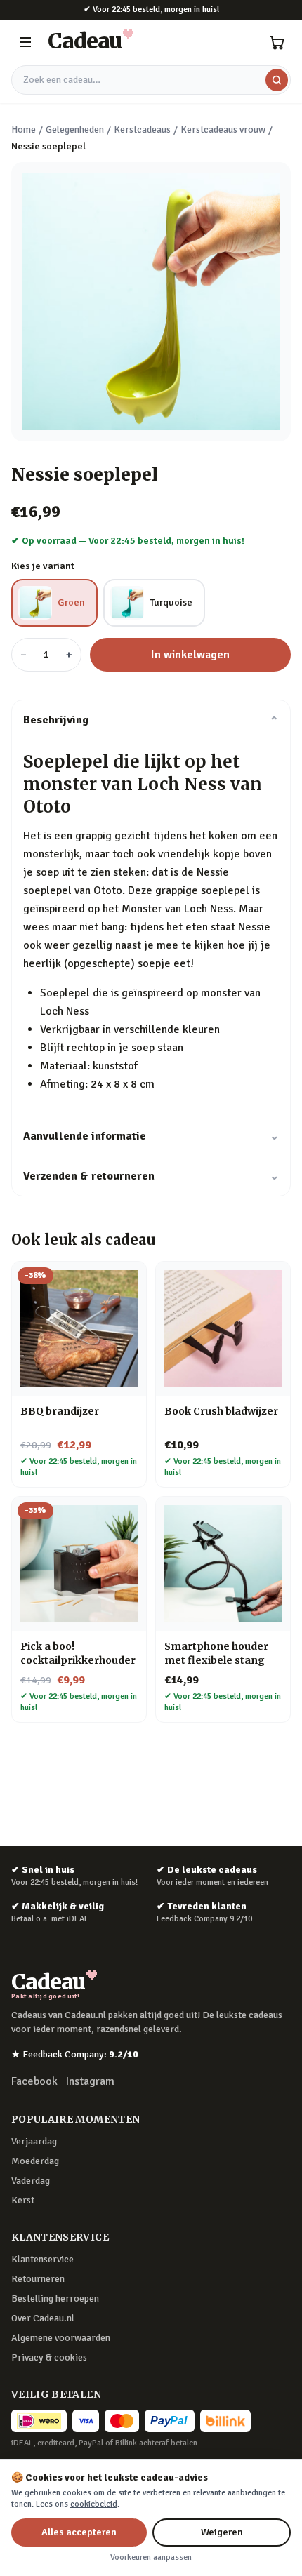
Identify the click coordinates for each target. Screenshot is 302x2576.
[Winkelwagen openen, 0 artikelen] (277, 42)
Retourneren (38, 2279)
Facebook (34, 2081)
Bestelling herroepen (55, 2298)
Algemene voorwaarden (61, 2338)
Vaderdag (31, 2181)
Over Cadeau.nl (43, 2318)
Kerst (23, 2200)
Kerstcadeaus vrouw (223, 129)
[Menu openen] (25, 42)
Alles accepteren (79, 2532)
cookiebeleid (94, 2504)
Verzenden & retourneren (151, 1176)
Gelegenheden (75, 129)
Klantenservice (42, 2259)
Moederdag (35, 2161)
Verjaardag (34, 2141)
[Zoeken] (277, 80)
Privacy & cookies (49, 2357)
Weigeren (222, 2532)
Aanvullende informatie (151, 1136)
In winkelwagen (190, 655)
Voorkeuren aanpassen (151, 2557)
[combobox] (151, 80)
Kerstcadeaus (142, 129)
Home (24, 129)
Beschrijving (151, 720)
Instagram (90, 2081)
